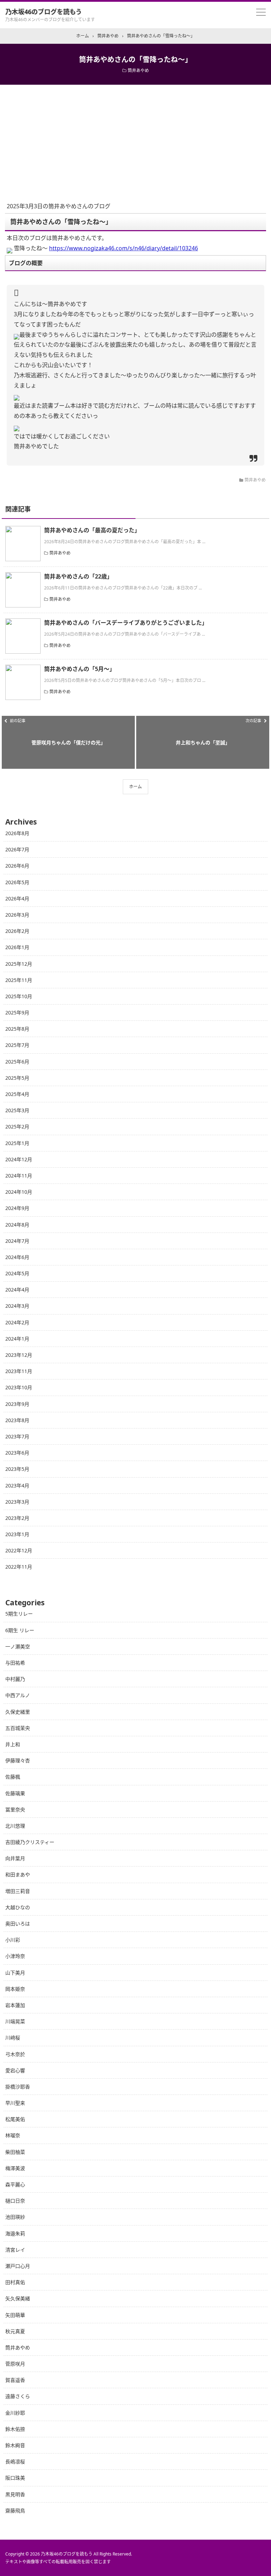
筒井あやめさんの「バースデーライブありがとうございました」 (126, 623)
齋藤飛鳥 (15, 2511)
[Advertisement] (135, 138)
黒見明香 (15, 2494)
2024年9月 (17, 1208)
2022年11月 (19, 1567)
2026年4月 (17, 898)
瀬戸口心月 (18, 2266)
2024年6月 (17, 1257)
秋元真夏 (15, 2331)
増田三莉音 (18, 1891)
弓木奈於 (15, 2054)
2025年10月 (19, 996)
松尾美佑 (15, 2119)
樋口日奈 (15, 2201)
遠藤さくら (18, 2396)
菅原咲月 (15, 2364)
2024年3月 (17, 1306)
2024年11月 (19, 1176)
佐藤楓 (13, 1777)
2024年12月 (19, 1159)
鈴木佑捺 (15, 2429)
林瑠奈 (13, 2135)
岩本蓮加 (15, 2005)
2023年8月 (17, 1420)
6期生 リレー (20, 1630)
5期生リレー (19, 1614)
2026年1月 (17, 947)
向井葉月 (15, 1858)
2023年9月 (17, 1404)
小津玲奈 (15, 1956)
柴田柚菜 (15, 2152)
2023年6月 (17, 1453)
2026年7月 (17, 849)
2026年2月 (17, 931)
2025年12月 (19, 964)
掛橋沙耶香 (18, 2087)
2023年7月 (17, 1436)
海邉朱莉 (15, 2233)
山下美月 (15, 1973)
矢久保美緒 (18, 2298)
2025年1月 (17, 1143)
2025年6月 (17, 1062)
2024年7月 (17, 1241)
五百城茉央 (18, 1728)
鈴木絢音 (15, 2445)
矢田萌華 (15, 2315)
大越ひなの (18, 1907)
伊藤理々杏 (18, 1760)
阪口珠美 (15, 2478)
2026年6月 (17, 866)
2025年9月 (17, 1013)
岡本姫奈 (15, 1989)
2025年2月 (17, 1127)
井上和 (13, 1744)
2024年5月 (17, 1273)
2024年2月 (17, 1322)
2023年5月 (17, 1469)
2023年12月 (19, 1355)
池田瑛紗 (15, 2217)
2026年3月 (17, 915)
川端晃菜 (15, 2021)
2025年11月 (19, 980)
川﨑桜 (13, 2038)
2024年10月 (19, 1192)
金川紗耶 (15, 2413)
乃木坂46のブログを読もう (44, 12)
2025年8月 (17, 1029)
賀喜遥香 (15, 2380)
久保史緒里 (18, 1712)
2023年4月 (17, 1485)
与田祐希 (15, 1663)
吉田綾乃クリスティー (30, 1842)
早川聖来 (15, 2103)
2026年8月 (17, 833)
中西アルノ (18, 1695)
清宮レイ (15, 2250)
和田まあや (18, 1874)
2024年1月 (17, 1339)
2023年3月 (17, 1502)
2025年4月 (17, 1094)
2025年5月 (17, 1078)
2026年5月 (17, 882)
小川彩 (13, 1940)
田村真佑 (15, 2282)
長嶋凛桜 (15, 2461)
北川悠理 (15, 1826)
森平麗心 (15, 2184)
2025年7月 (17, 1045)
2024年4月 (17, 1290)
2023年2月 (17, 1518)
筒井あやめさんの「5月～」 (80, 669)
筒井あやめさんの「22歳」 (78, 576)
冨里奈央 (15, 1810)
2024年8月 (17, 1225)
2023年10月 (19, 1387)
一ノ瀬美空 (18, 1646)
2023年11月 (19, 1371)
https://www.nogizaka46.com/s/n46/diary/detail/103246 (124, 248)
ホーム (135, 787)
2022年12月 (19, 1550)
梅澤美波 (15, 2168)
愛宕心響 (15, 2070)
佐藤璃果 (15, 1793)
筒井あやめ (138, 70)
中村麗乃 (15, 1679)
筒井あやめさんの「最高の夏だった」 (92, 530)
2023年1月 (17, 1534)
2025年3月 (17, 1110)
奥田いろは (18, 1924)
